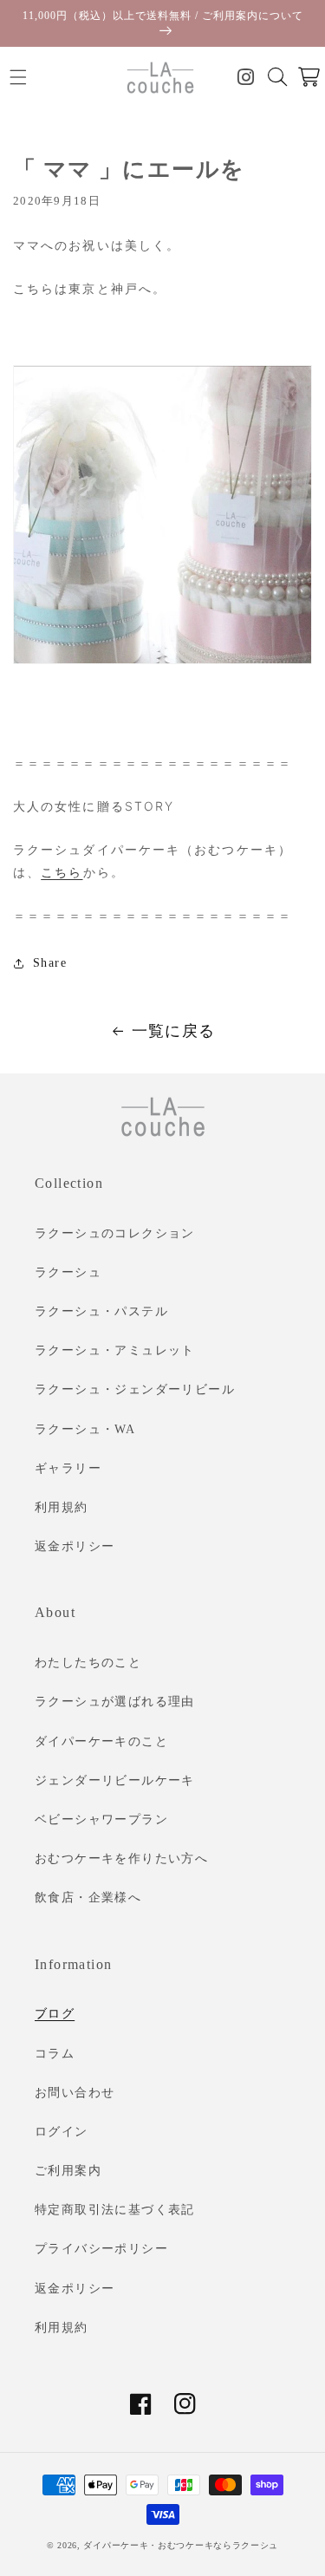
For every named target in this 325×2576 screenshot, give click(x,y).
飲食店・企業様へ (88, 1898)
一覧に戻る (174, 1031)
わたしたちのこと (88, 1663)
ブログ (55, 2014)
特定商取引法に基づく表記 (115, 2210)
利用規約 (62, 1507)
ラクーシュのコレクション (115, 1233)
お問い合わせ (75, 2093)
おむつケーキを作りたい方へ (121, 1859)
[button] (18, 78)
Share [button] (50, 963)
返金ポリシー (75, 1546)
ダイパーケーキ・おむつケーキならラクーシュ (181, 2545)
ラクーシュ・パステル (101, 1311)
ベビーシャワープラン (101, 1820)
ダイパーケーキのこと (101, 1741)
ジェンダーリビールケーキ (115, 1780)
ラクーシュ (68, 1272)
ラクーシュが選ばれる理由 (115, 1702)
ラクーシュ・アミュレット (115, 1350)
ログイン (62, 2132)
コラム (55, 2054)
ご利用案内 (68, 2171)
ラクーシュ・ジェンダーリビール (135, 1389)
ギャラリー (68, 1468)
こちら (62, 872)
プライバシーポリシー (101, 2249)
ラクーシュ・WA (85, 1429)
